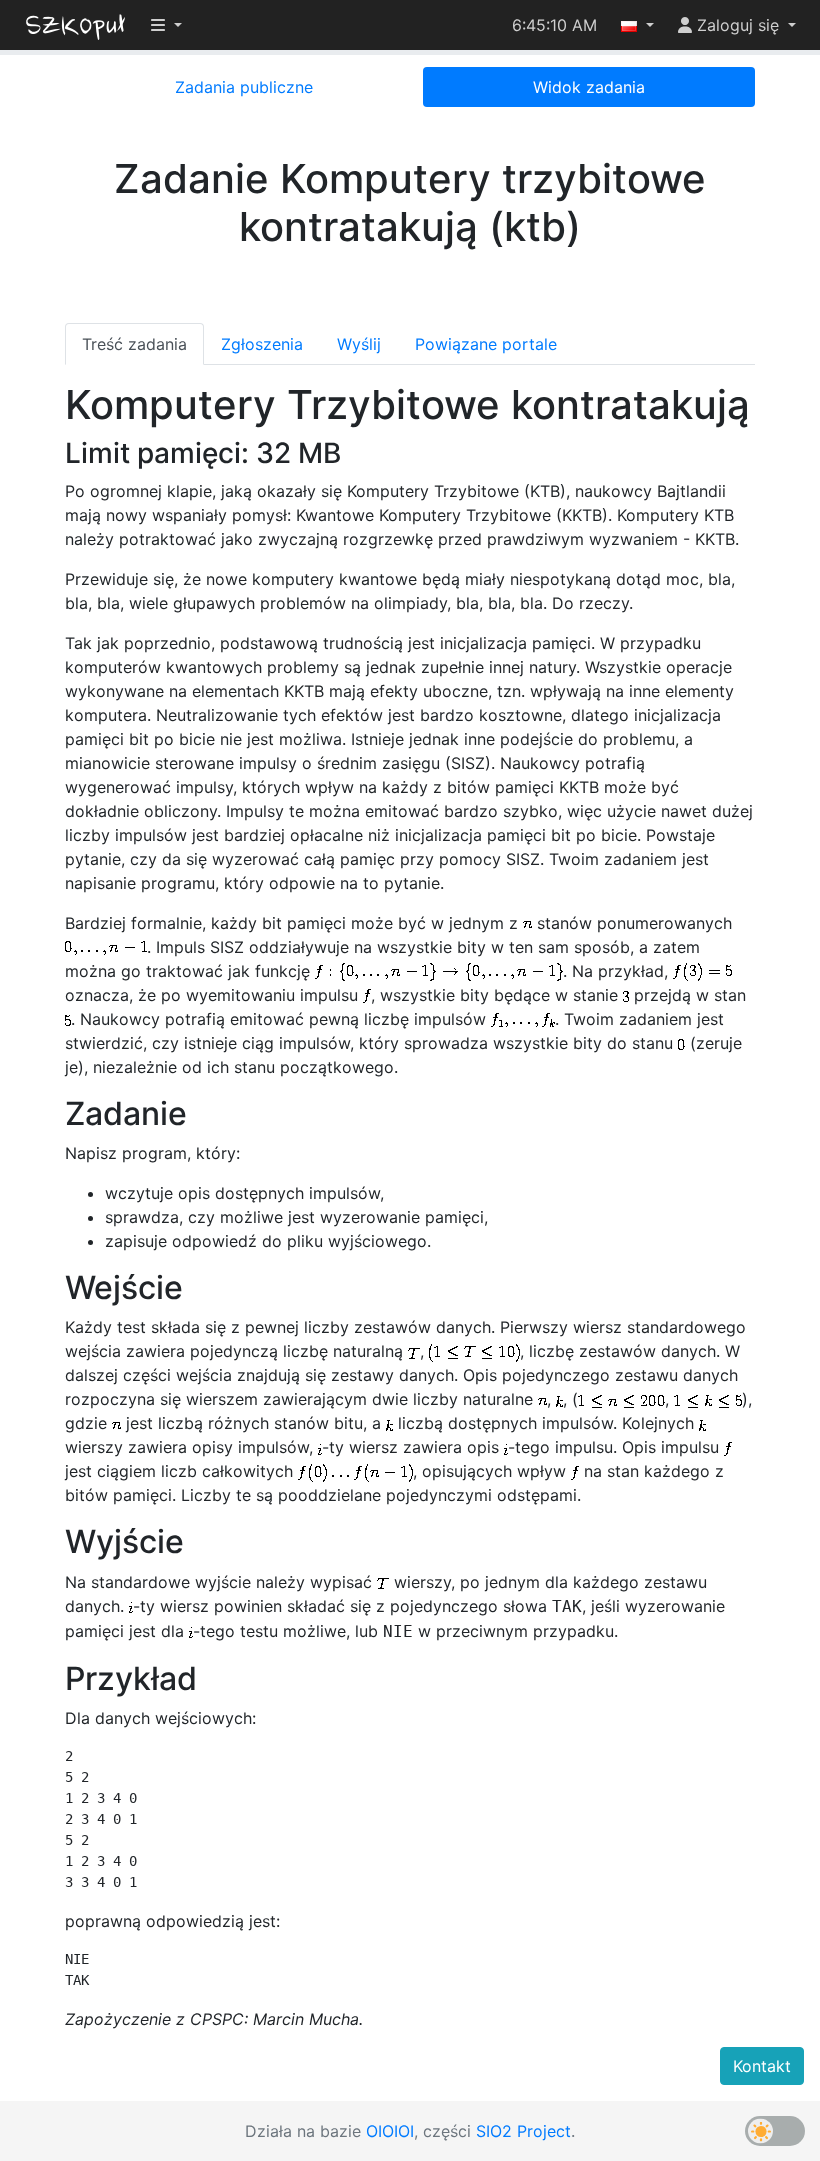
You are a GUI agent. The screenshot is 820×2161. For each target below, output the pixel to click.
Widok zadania (589, 87)
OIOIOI (390, 2131)
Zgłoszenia (262, 344)
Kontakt (762, 2066)
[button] (637, 25)
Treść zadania (134, 344)
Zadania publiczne (244, 87)
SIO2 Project (523, 2131)
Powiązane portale (486, 344)
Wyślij (359, 344)
